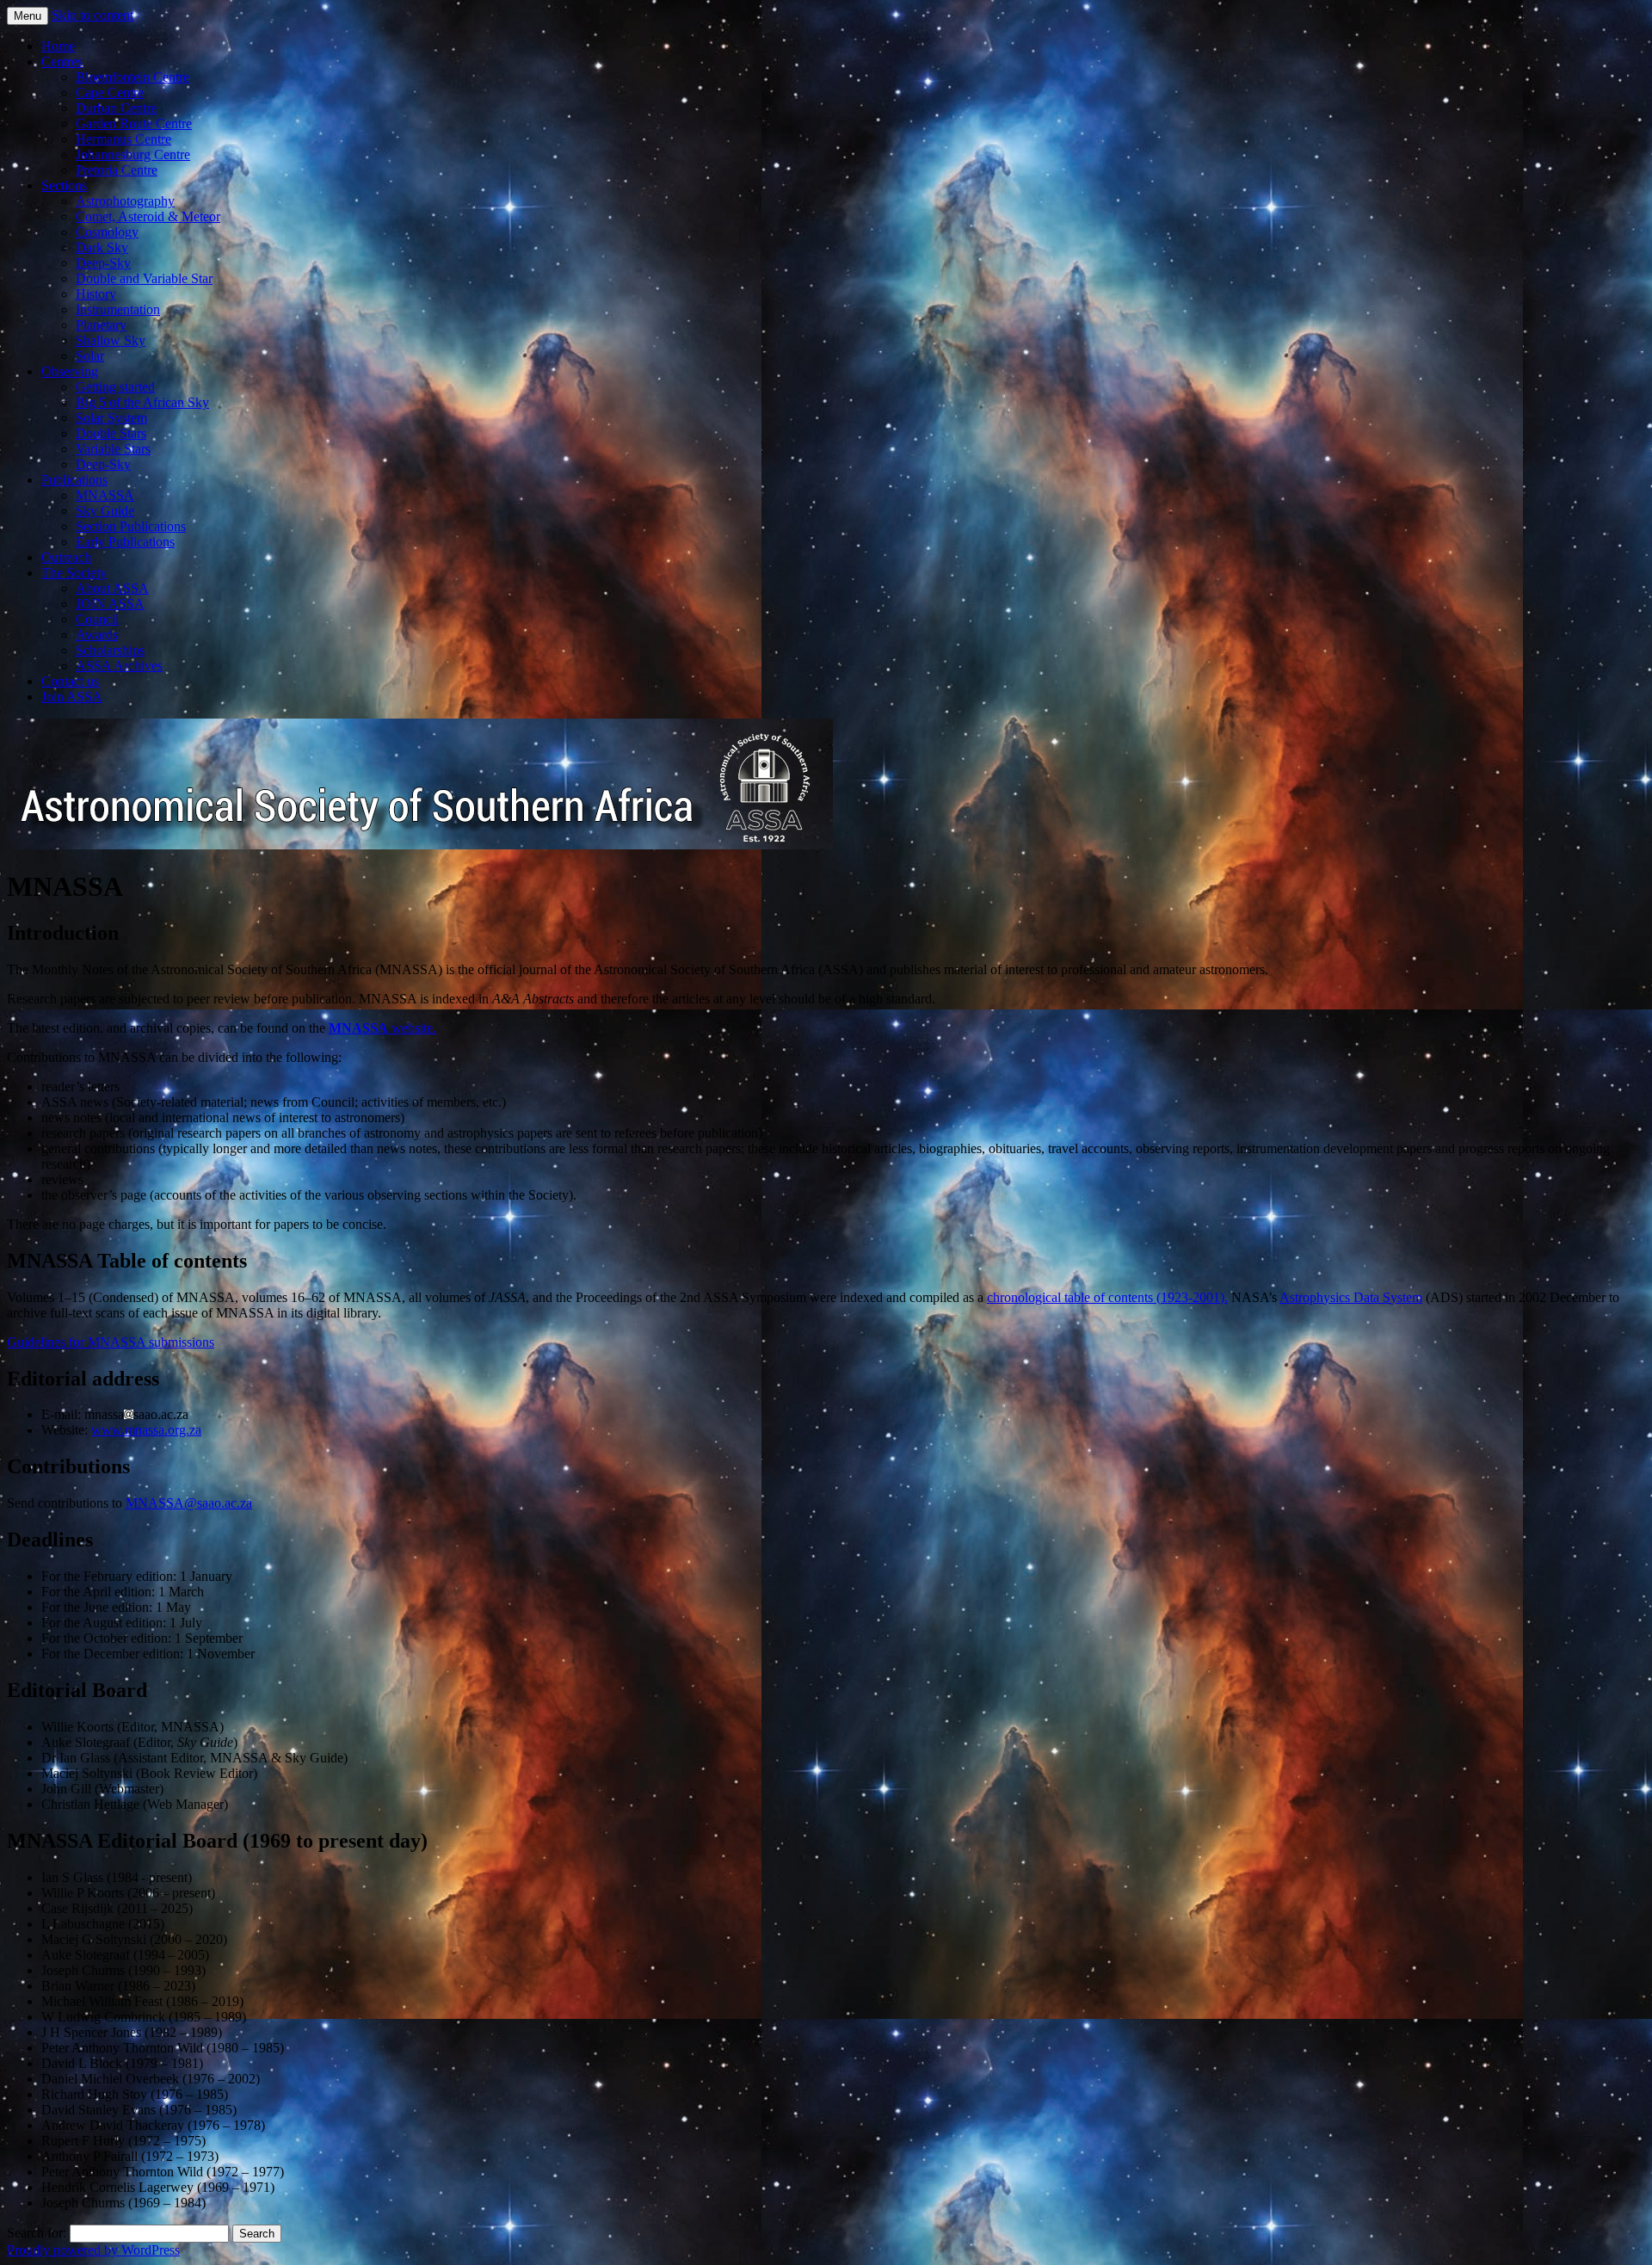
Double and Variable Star (144, 278)
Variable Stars (113, 449)
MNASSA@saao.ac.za (189, 1503)
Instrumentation (118, 309)
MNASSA (105, 495)
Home (58, 46)
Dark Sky (102, 247)
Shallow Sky (111, 340)
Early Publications (125, 542)
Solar (90, 356)
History (96, 294)
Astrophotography (125, 201)
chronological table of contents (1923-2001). (1107, 1297)
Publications (74, 480)
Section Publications (131, 526)
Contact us (70, 681)
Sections (64, 185)
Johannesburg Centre (133, 154)
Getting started (115, 387)
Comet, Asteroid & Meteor (148, 216)
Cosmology (107, 232)
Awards (97, 635)
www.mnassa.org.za (146, 1430)
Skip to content (92, 15)
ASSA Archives (119, 666)
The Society (74, 573)
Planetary (101, 325)
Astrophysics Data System (1351, 1297)
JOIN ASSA (110, 604)
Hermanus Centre (123, 139)
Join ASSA (72, 697)
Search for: (37, 2233)
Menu (28, 16)
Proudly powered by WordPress (93, 2250)
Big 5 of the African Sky (142, 402)
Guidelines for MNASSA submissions (111, 1342)
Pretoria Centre (117, 170)
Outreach (66, 557)
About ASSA (112, 588)
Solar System (111, 418)
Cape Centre (110, 93)
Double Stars (111, 433)
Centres (62, 62)
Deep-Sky (103, 263)
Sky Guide (105, 511)
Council (97, 619)
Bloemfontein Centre (133, 77)
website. (382, 1028)
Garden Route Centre (134, 123)
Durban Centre (116, 108)
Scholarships (110, 650)
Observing (70, 371)
